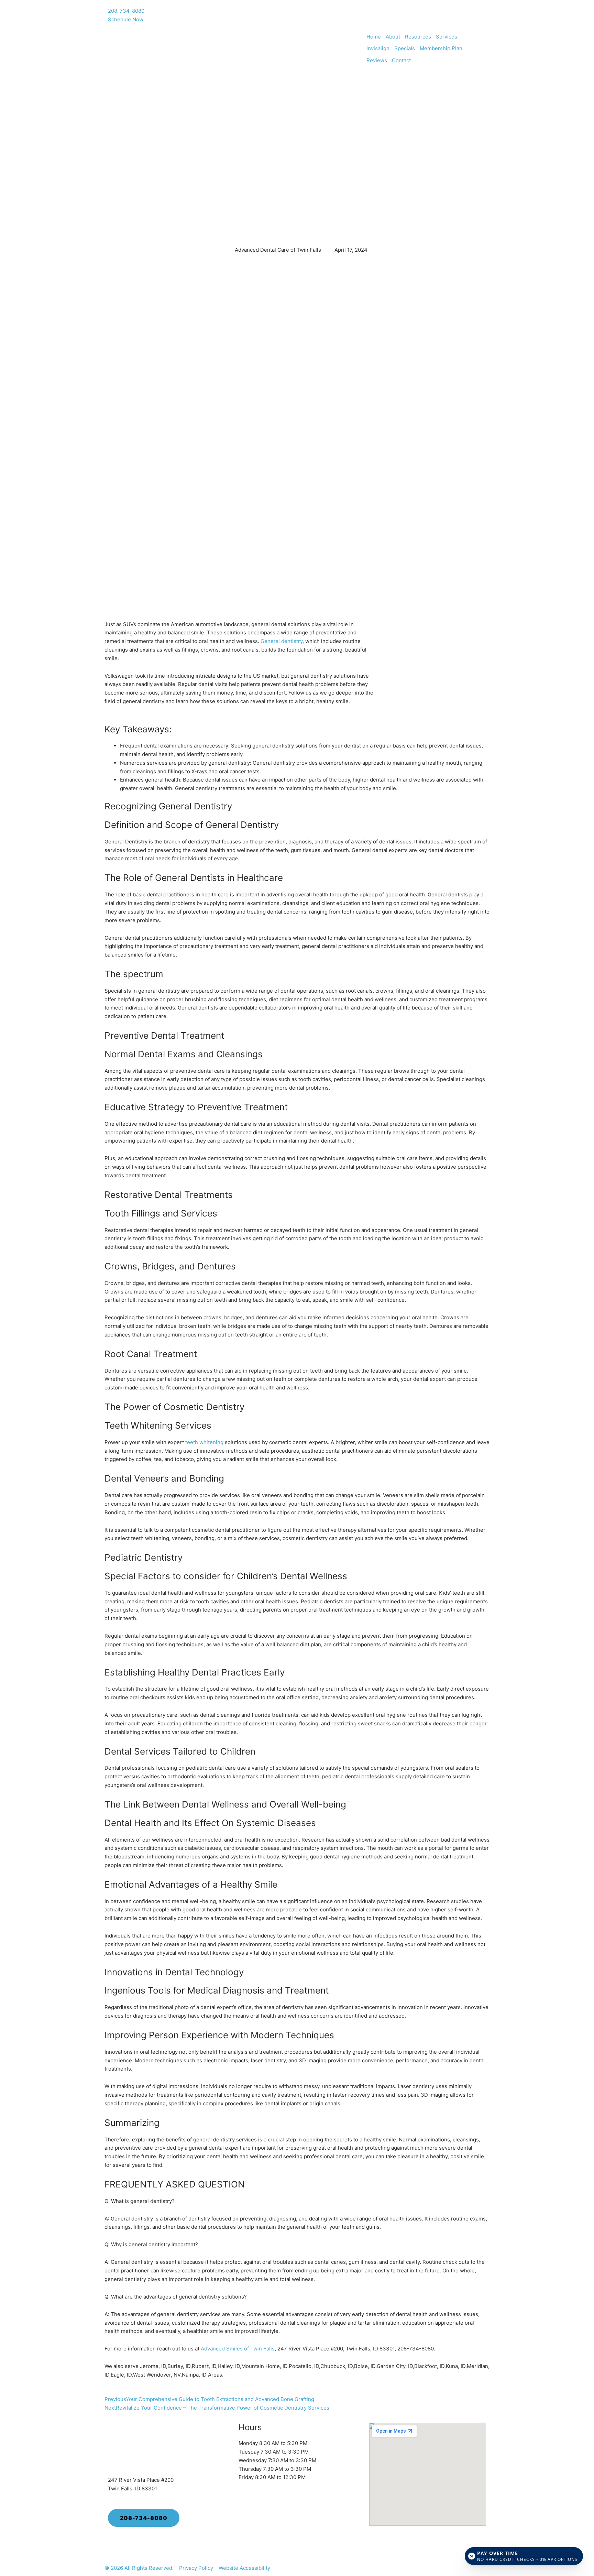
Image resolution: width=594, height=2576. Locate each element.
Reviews (377, 60)
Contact (401, 60)
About (393, 37)
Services (447, 37)
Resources (418, 37)
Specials (405, 48)
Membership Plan (441, 48)
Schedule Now (126, 19)
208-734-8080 (126, 11)
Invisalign (378, 48)
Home (374, 37)
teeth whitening (204, 1442)
